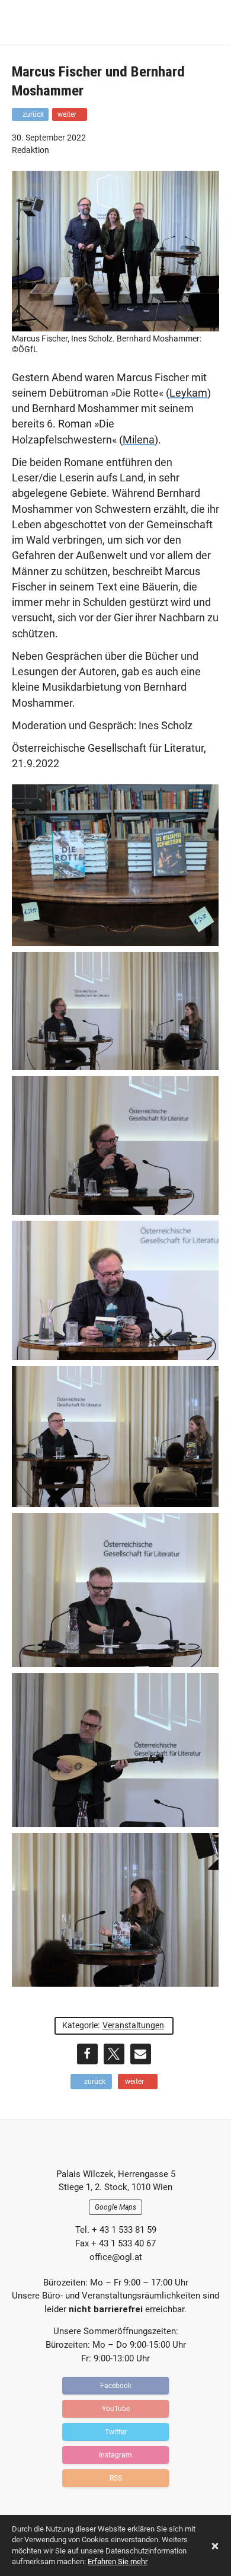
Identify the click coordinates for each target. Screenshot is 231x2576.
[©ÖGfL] (115, 866)
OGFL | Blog (80, 22)
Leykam (188, 393)
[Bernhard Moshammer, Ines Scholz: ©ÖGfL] (115, 1436)
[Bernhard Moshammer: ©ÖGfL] (115, 1590)
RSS (116, 2478)
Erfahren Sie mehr (118, 2561)
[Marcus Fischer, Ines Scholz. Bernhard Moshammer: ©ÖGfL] (115, 323)
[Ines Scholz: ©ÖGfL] (115, 1910)
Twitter (116, 2432)
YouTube (116, 2409)
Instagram (115, 2455)
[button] (87, 2054)
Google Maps (115, 2207)
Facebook (116, 2386)
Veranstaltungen (133, 2025)
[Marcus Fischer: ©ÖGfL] (115, 1290)
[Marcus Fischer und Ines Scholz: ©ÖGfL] (115, 1011)
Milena (139, 440)
